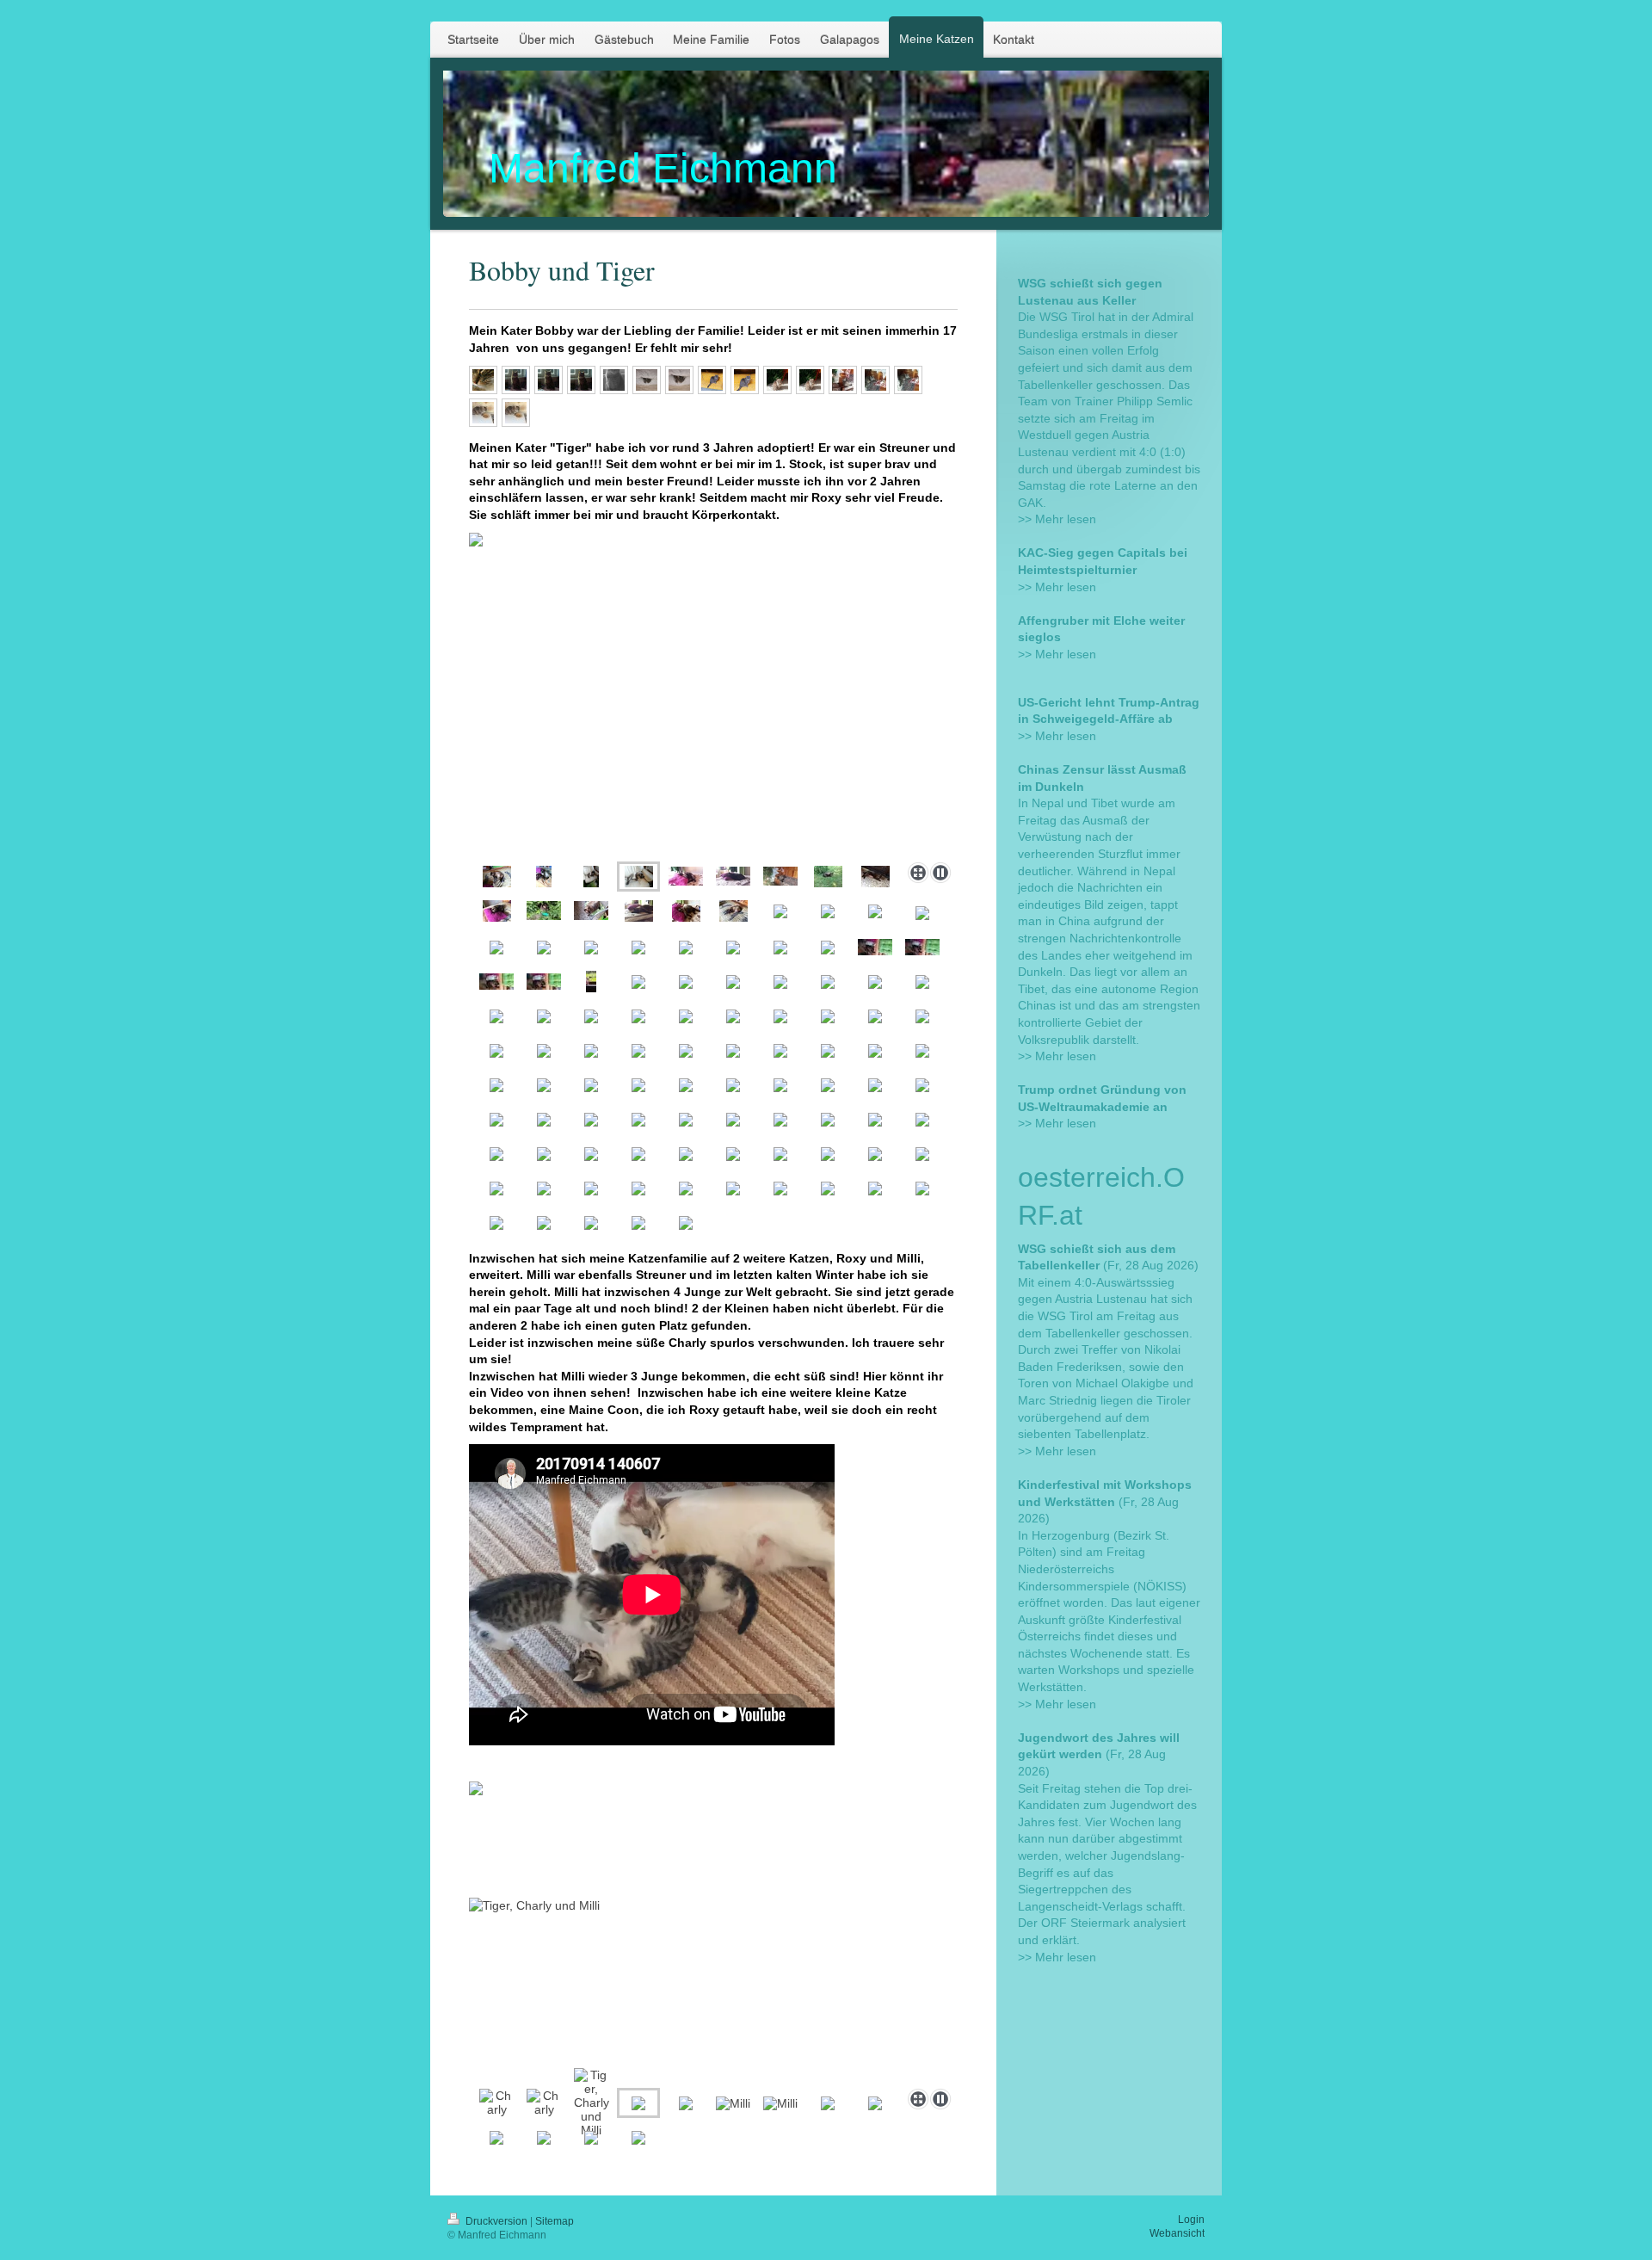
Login (1191, 2220)
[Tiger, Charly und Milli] (592, 2103)
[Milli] (733, 2103)
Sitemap (555, 2221)
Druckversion (496, 2221)
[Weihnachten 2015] (843, 380)
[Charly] (497, 2103)
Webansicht (1177, 2233)
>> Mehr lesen (1057, 519)
